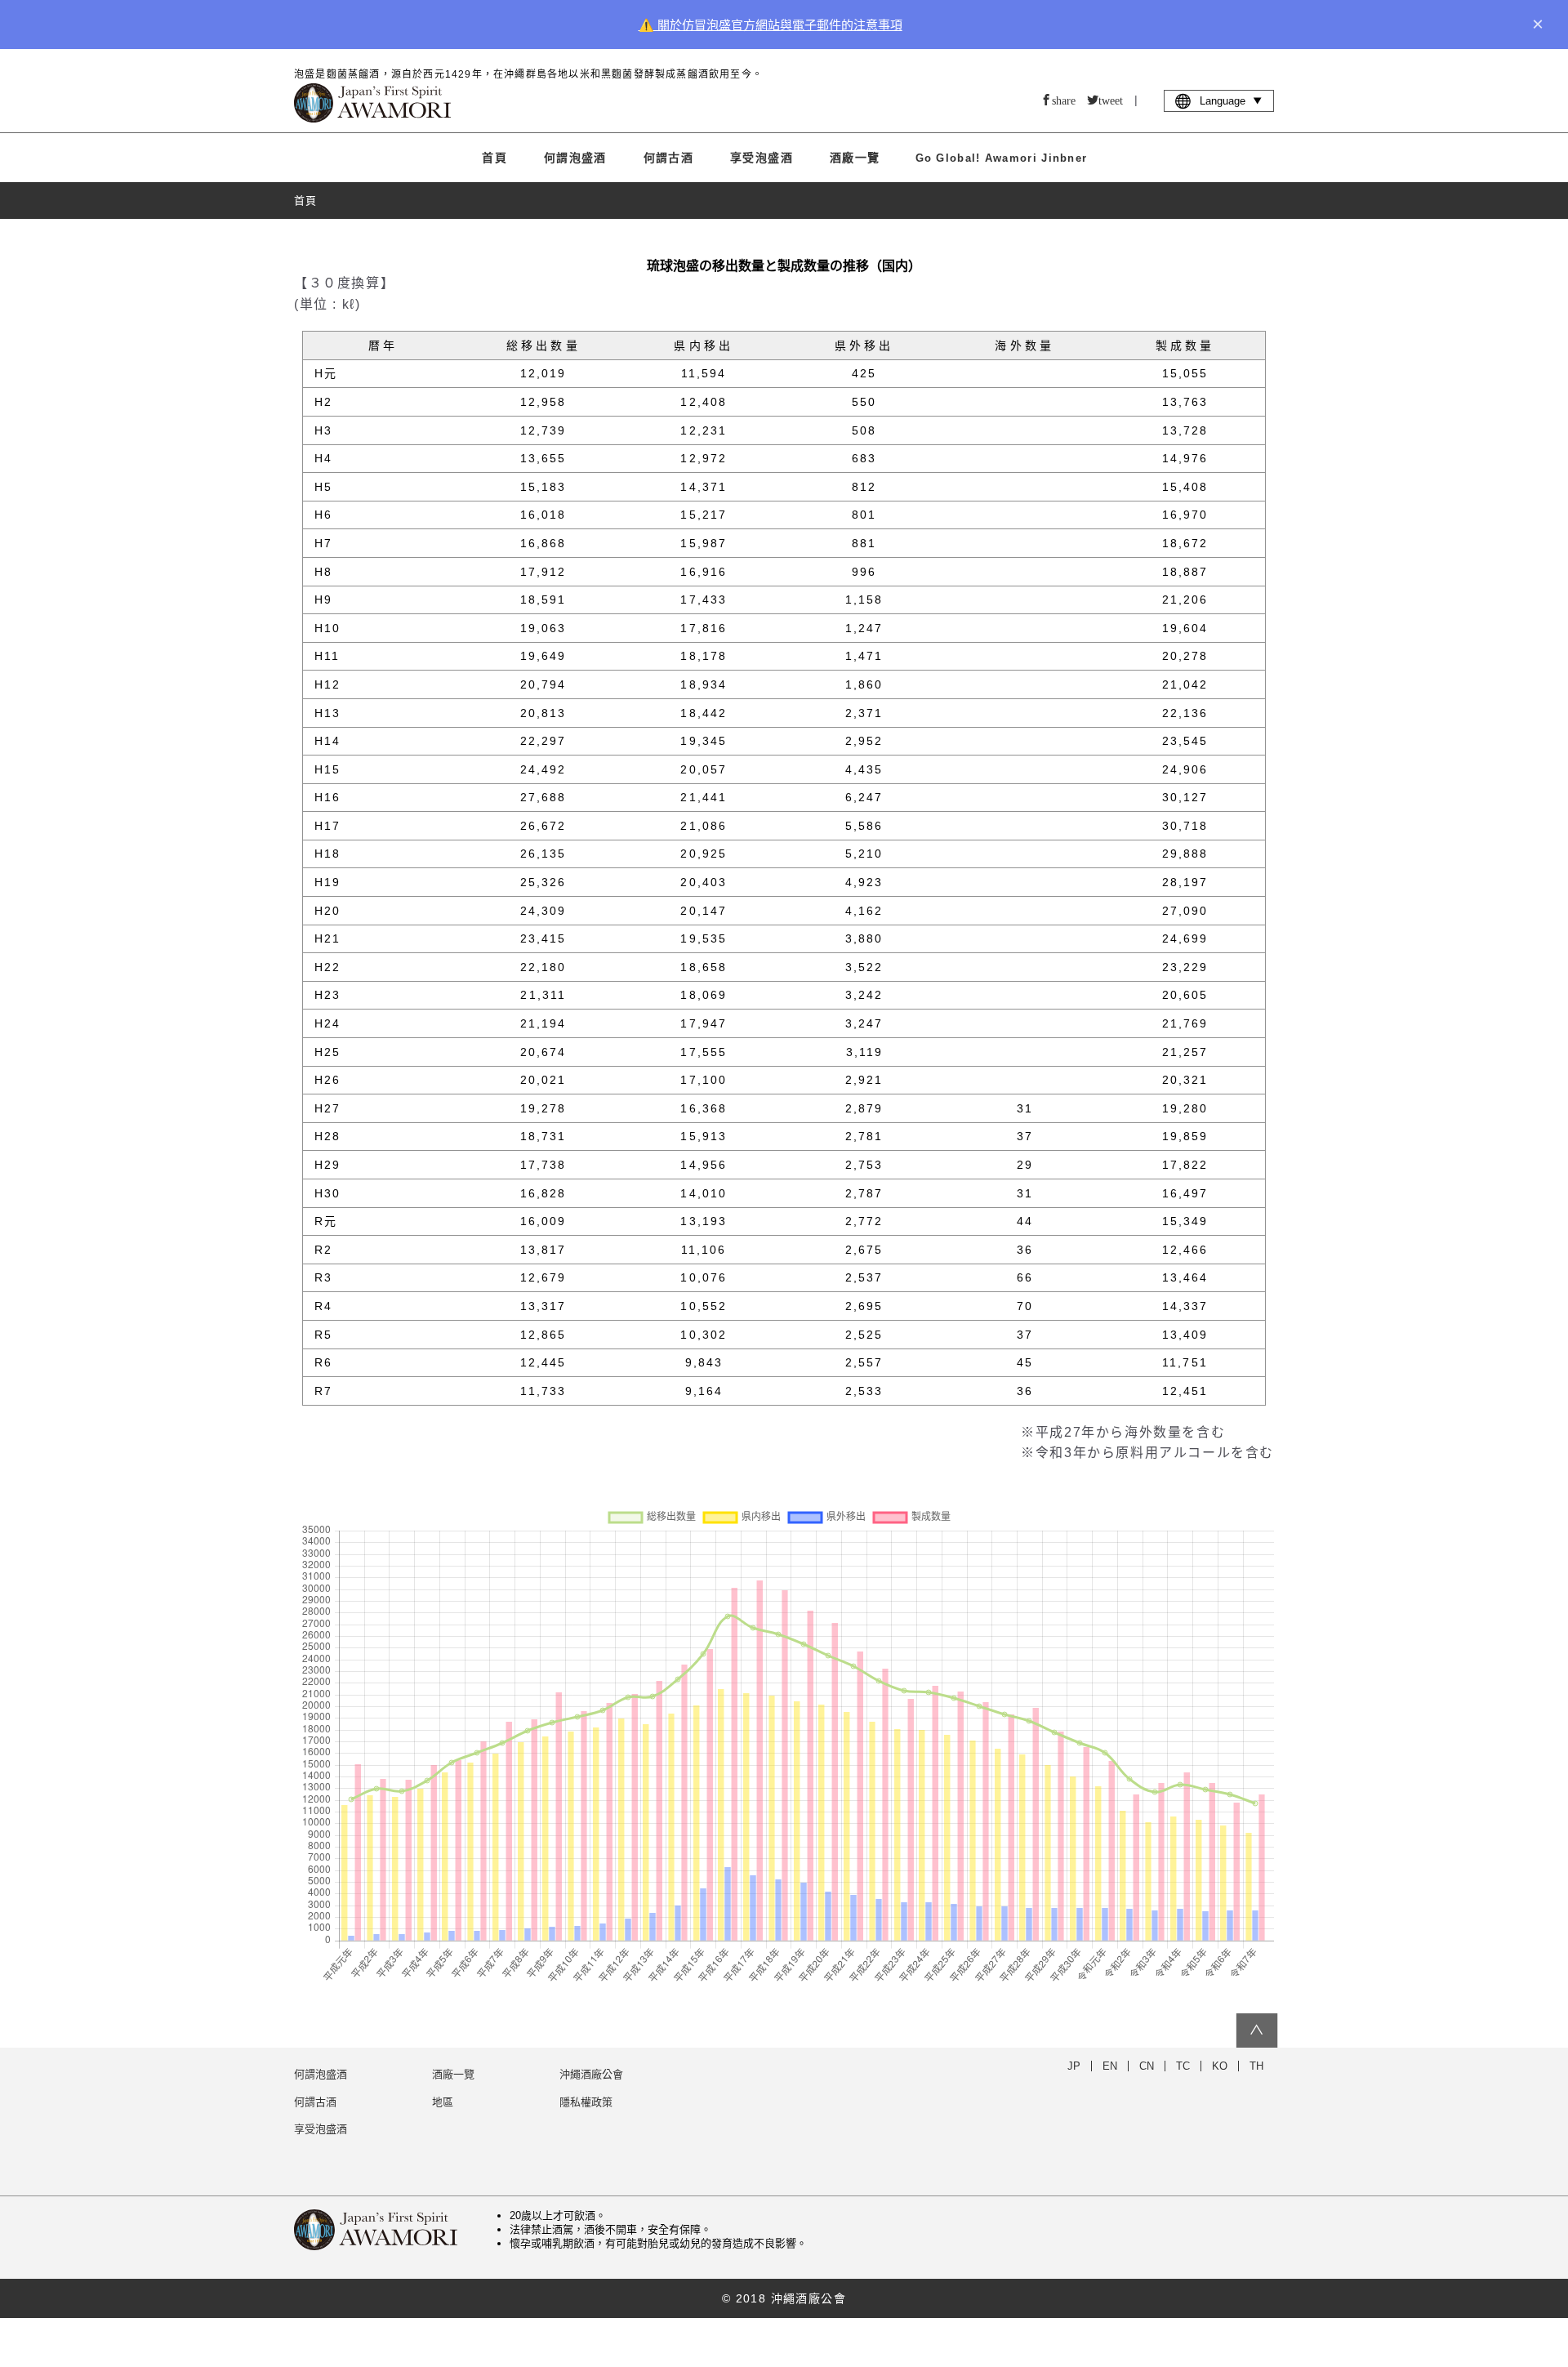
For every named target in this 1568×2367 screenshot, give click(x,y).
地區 (443, 2102)
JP (1074, 2066)
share (1064, 100)
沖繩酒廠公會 (591, 2074)
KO (1220, 2066)
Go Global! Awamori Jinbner (1002, 158)
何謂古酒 (669, 158)
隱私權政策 (586, 2102)
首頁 (494, 158)
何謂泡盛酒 (575, 158)
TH (1256, 2066)
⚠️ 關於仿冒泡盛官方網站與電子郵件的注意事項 (771, 25)
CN (1147, 2066)
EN (1110, 2066)
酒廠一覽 (855, 158)
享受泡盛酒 (762, 158)
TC (1183, 2066)
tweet (1111, 100)
